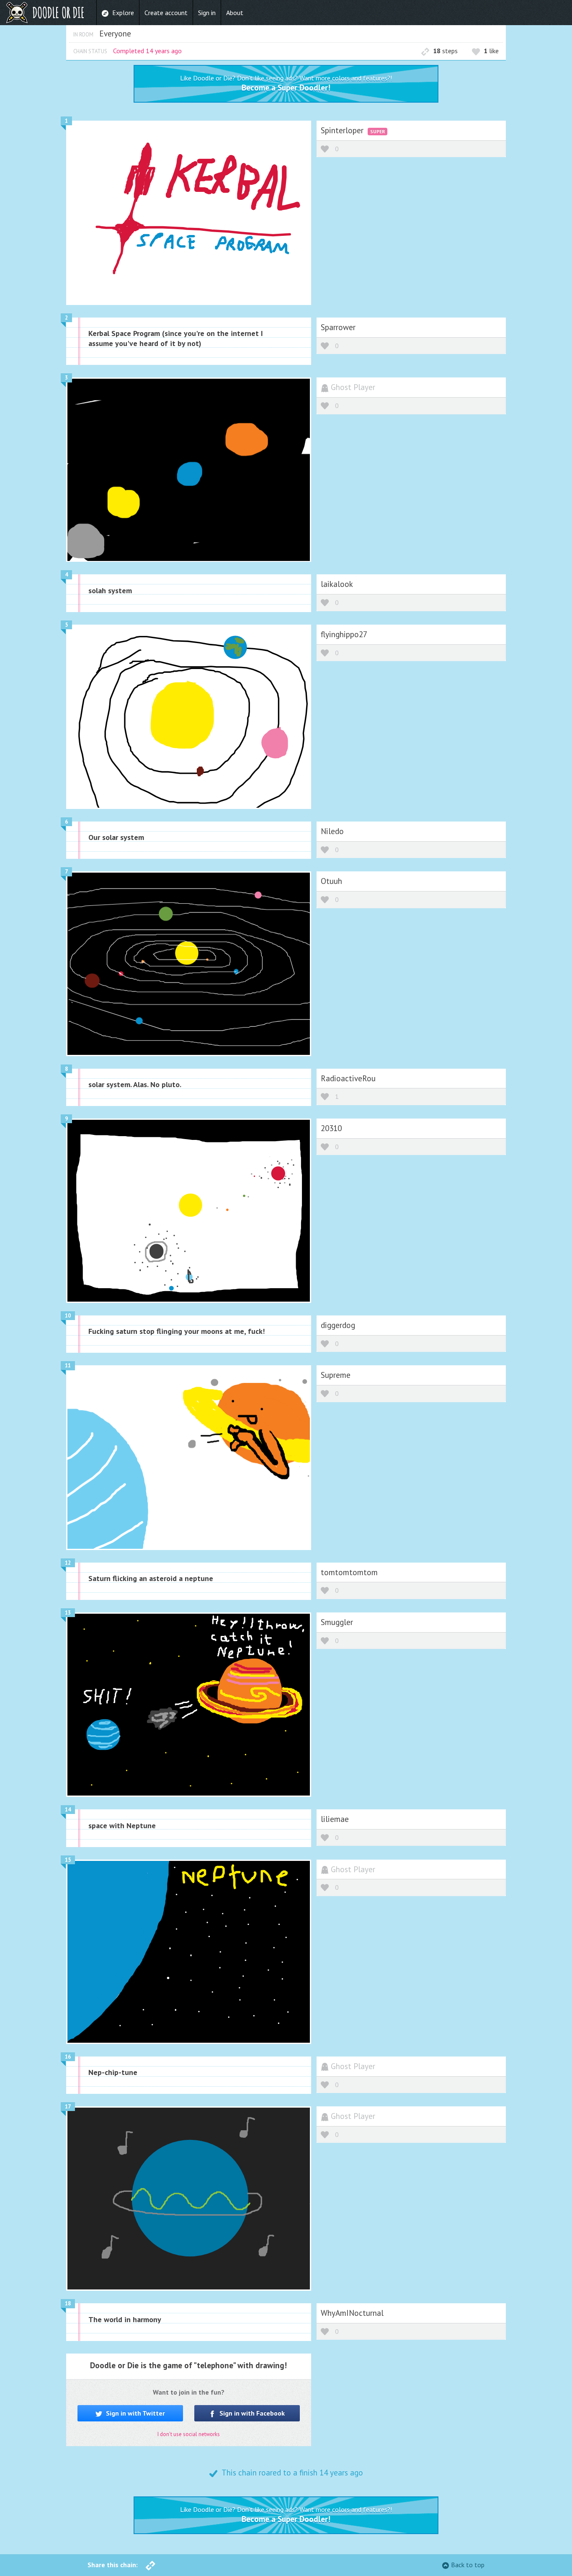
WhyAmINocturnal (352, 2313)
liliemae (335, 1819)
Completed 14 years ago (147, 51)
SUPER (377, 131)
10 (68, 1316)
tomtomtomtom (349, 1572)
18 (68, 2303)
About (235, 13)
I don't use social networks (189, 2434)
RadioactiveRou (348, 1078)
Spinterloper (343, 130)
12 (68, 1563)
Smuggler (337, 1622)
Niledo (332, 831)
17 (68, 2107)
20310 (331, 1128)
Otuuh (331, 881)
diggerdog (338, 1325)
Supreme (336, 1375)
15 (68, 1860)
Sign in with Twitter (135, 2413)
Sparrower (338, 327)
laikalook (337, 584)
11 (68, 1366)
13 (68, 1613)
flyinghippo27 (344, 634)
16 (68, 2057)
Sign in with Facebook (251, 2413)
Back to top (468, 2565)
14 (68, 1810)
